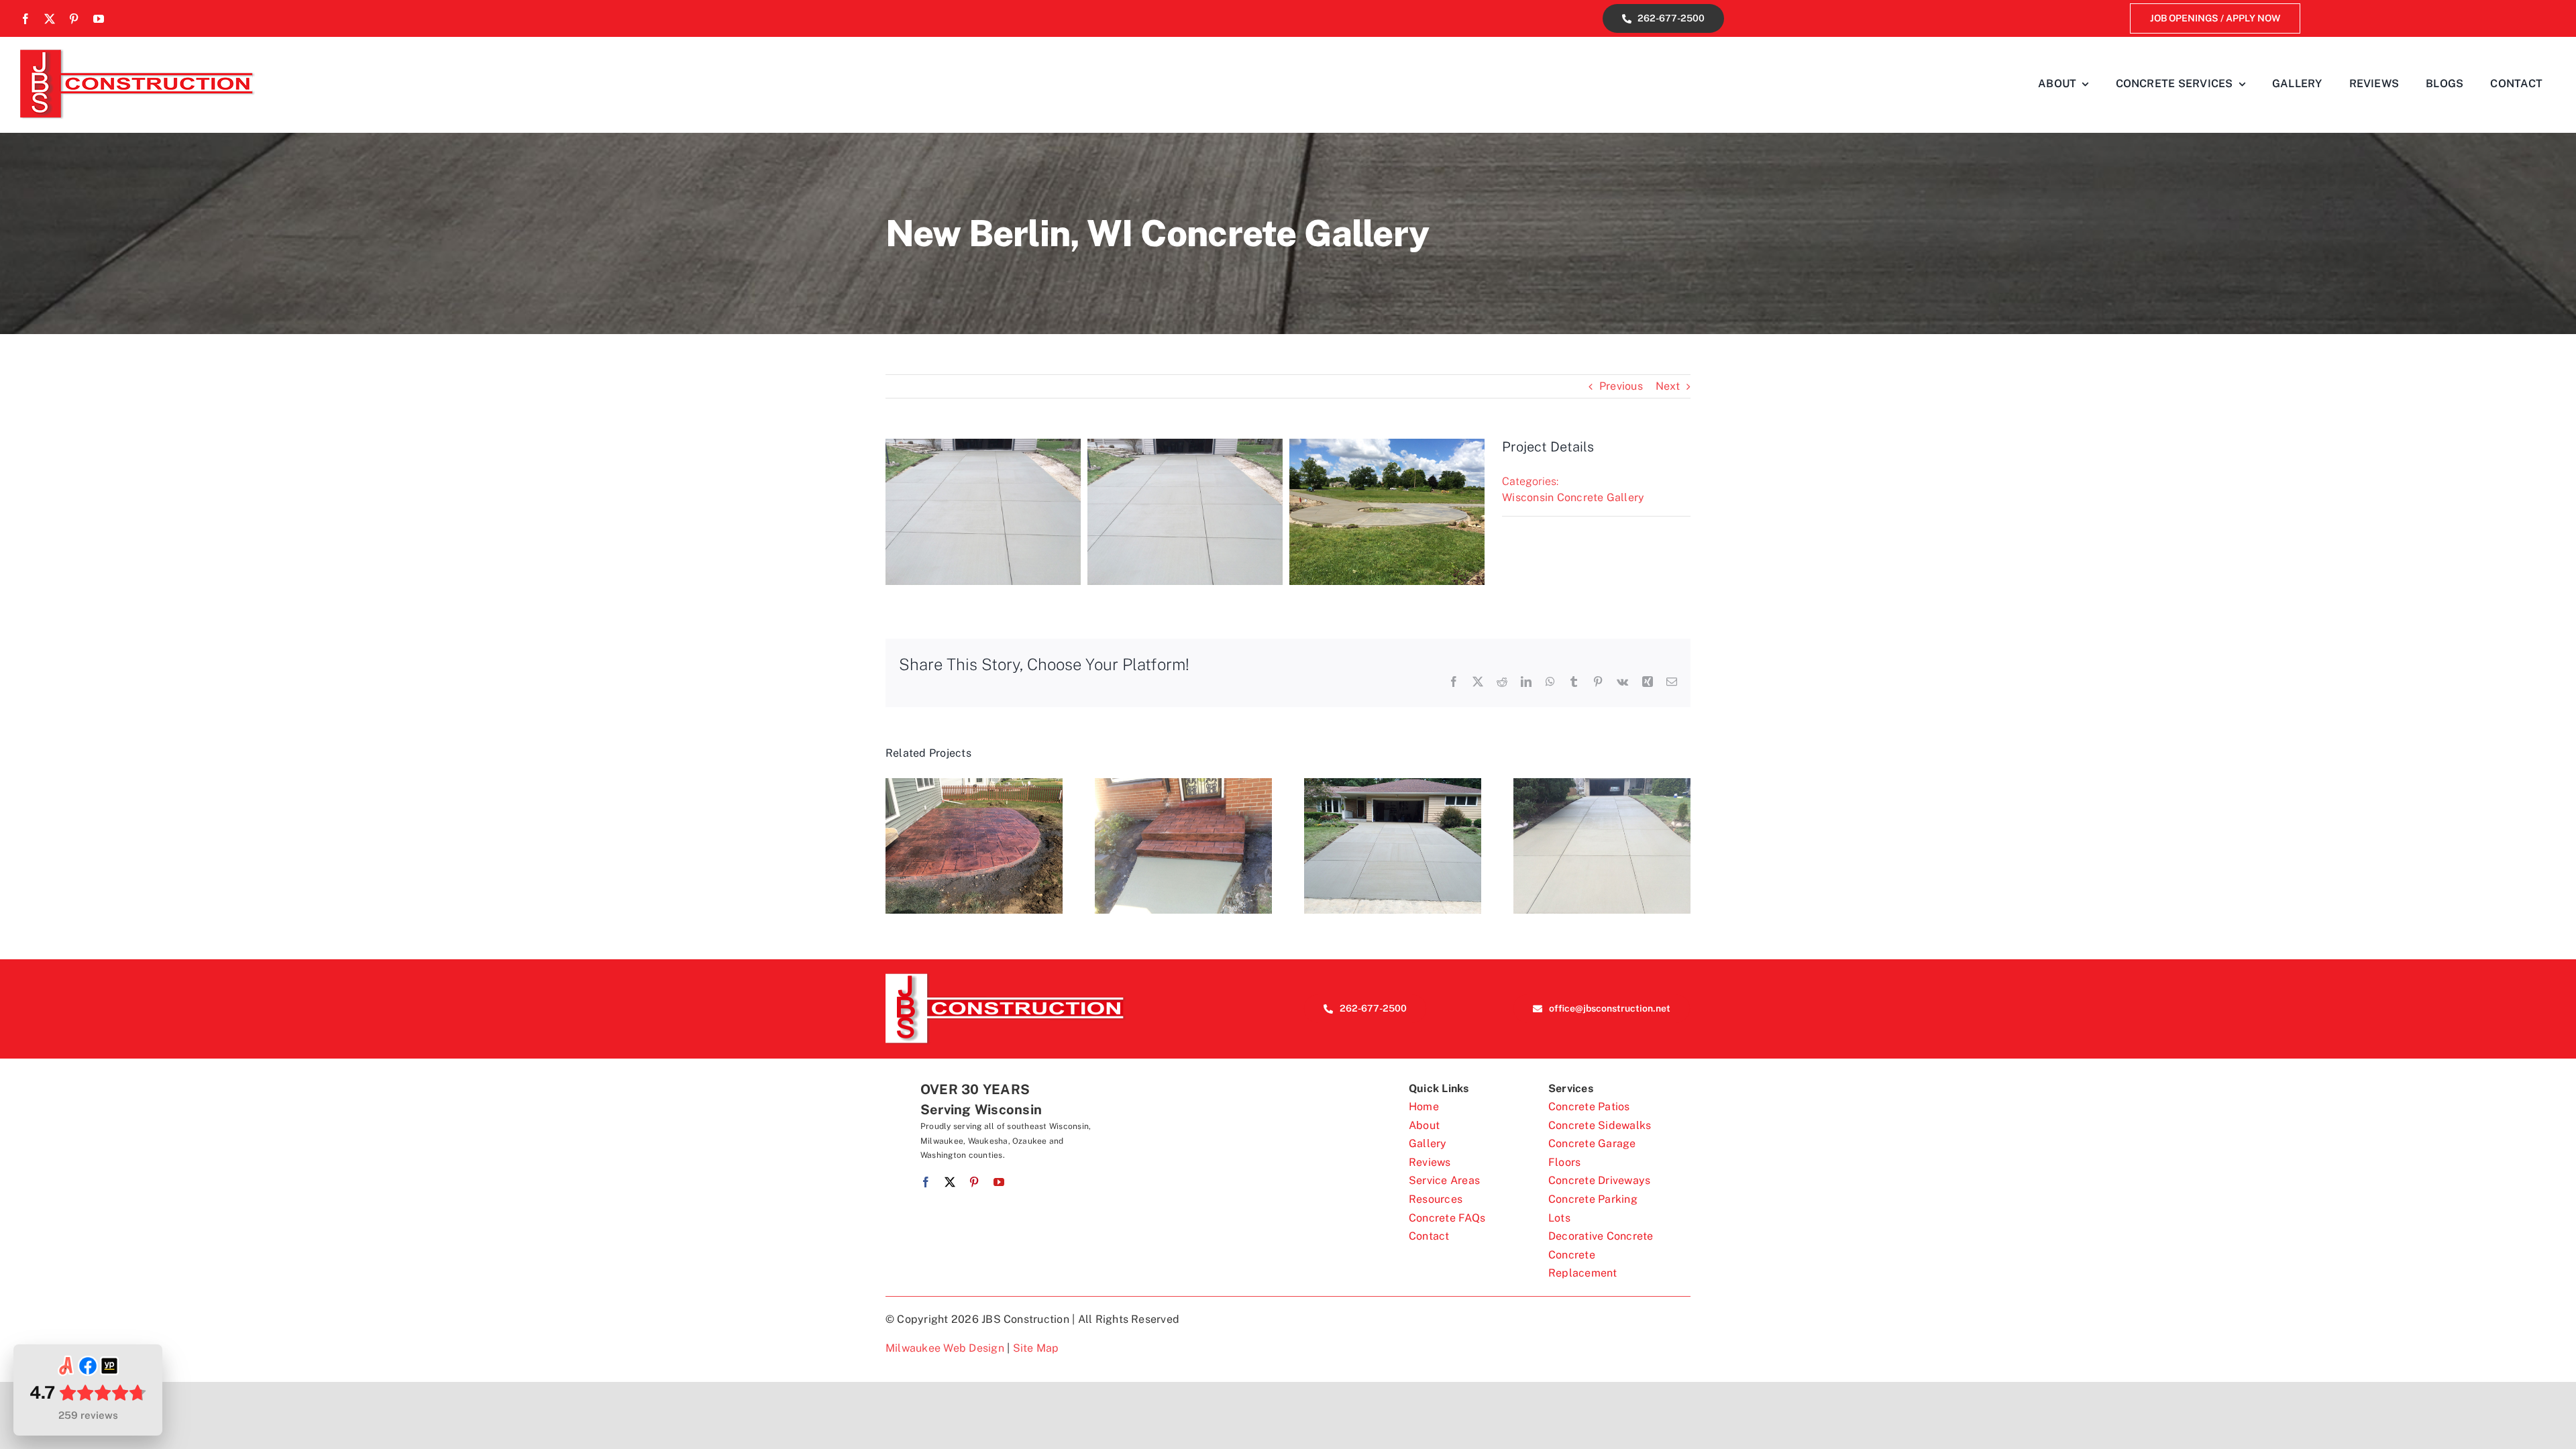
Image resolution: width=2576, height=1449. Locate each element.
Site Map (1036, 1348)
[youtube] (99, 19)
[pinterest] (74, 19)
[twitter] (50, 19)
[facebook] (25, 19)
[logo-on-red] (1006, 978)
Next (1668, 386)
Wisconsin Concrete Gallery (1573, 497)
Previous (1621, 386)
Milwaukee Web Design (945, 1348)
